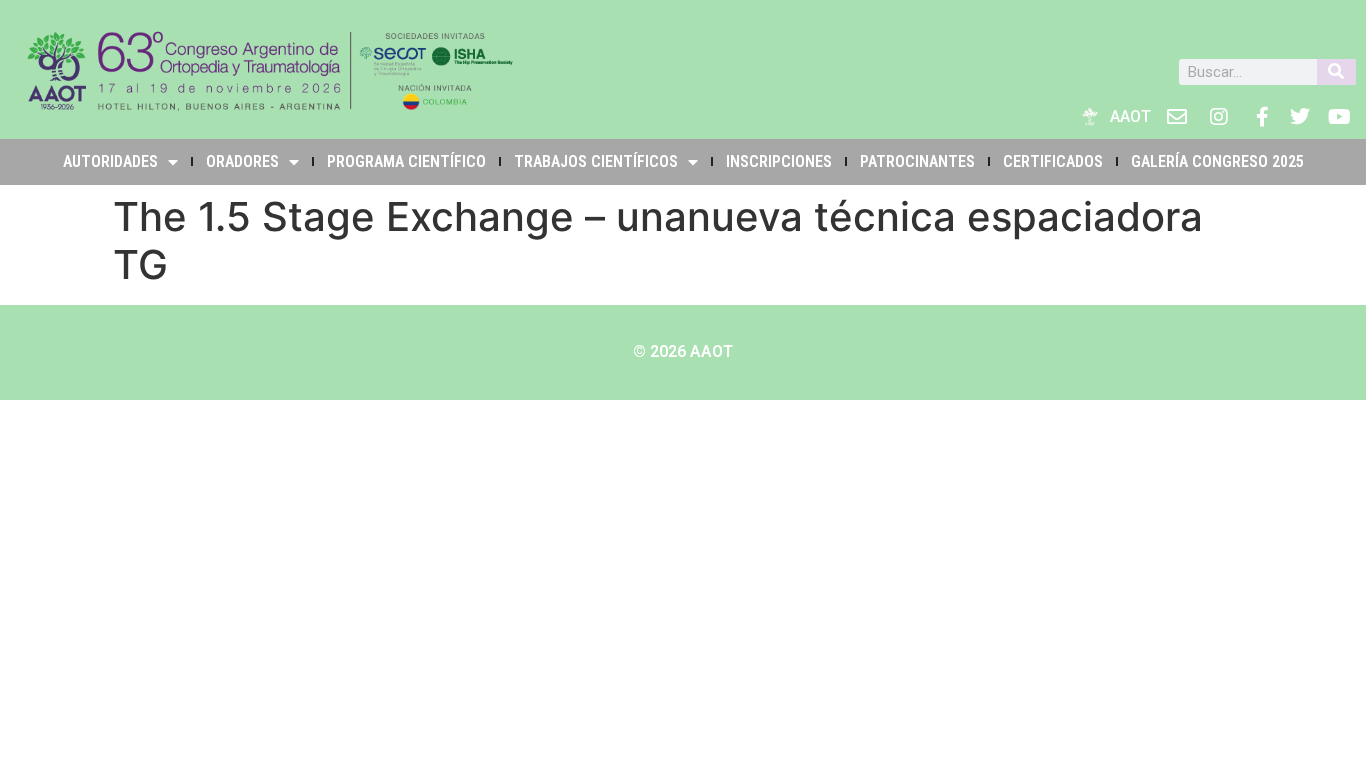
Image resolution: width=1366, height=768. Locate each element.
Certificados (1053, 161)
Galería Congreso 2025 (1217, 161)
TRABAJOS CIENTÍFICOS (596, 161)
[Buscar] (1336, 72)
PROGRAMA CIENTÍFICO (406, 161)
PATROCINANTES (917, 161)
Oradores (242, 161)
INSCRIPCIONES (779, 161)
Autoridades (110, 161)
